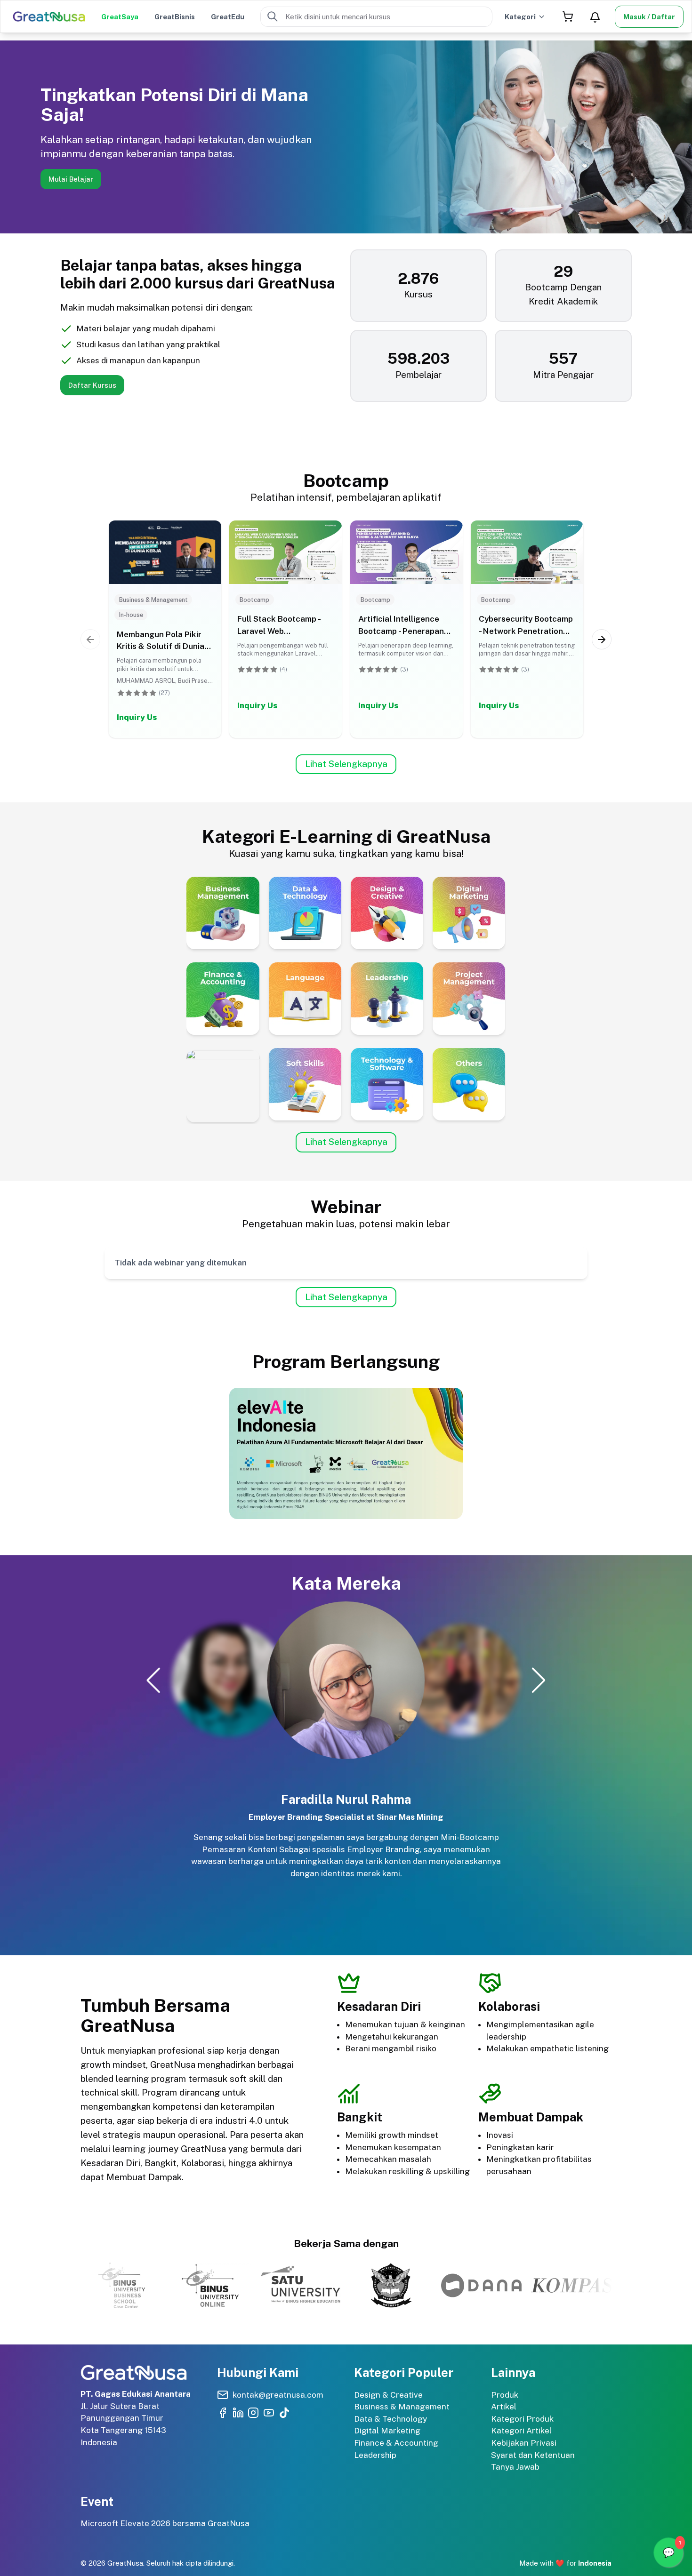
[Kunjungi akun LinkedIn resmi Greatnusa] (238, 2413)
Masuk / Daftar (649, 17)
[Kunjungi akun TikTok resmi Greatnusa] (284, 2413)
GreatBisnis (175, 17)
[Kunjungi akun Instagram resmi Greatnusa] (253, 2413)
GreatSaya (120, 17)
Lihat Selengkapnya (346, 764)
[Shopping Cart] (567, 17)
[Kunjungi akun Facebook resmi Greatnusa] (223, 2413)
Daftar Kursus (92, 385)
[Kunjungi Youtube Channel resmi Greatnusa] (269, 2413)
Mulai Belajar (71, 179)
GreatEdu (228, 17)
